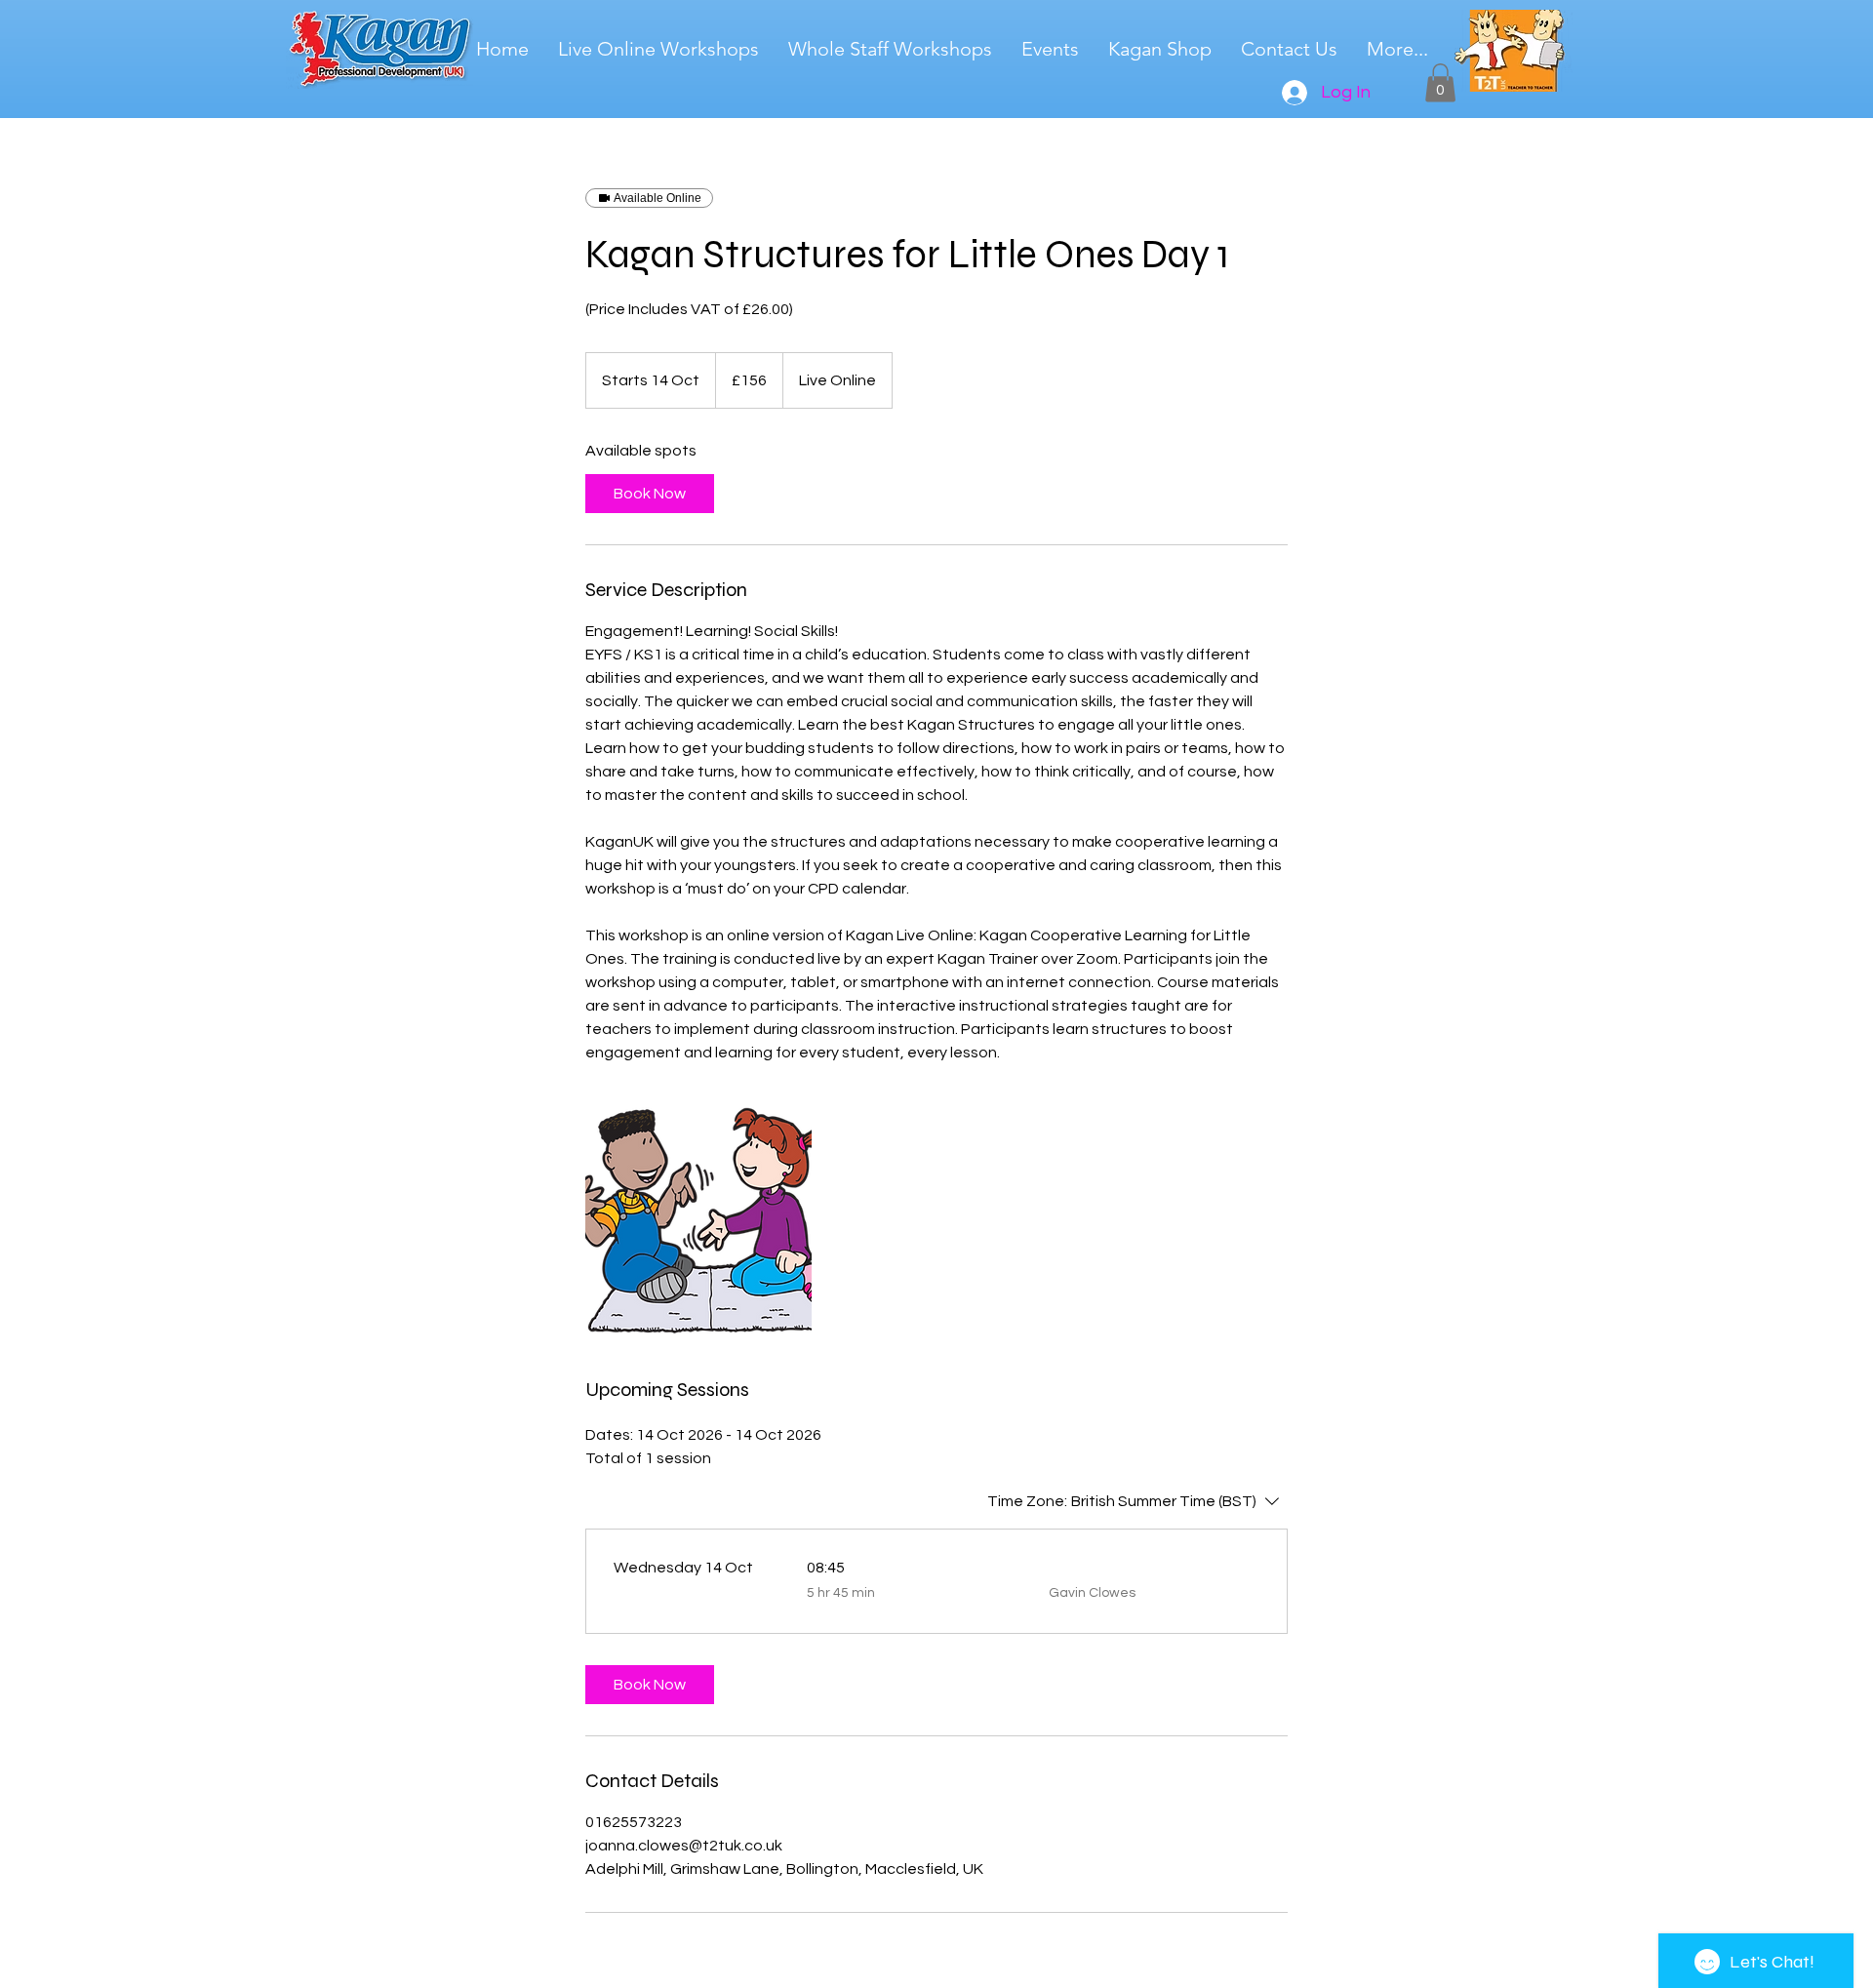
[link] (650, 494)
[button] (1440, 82)
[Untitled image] (698, 1220)
